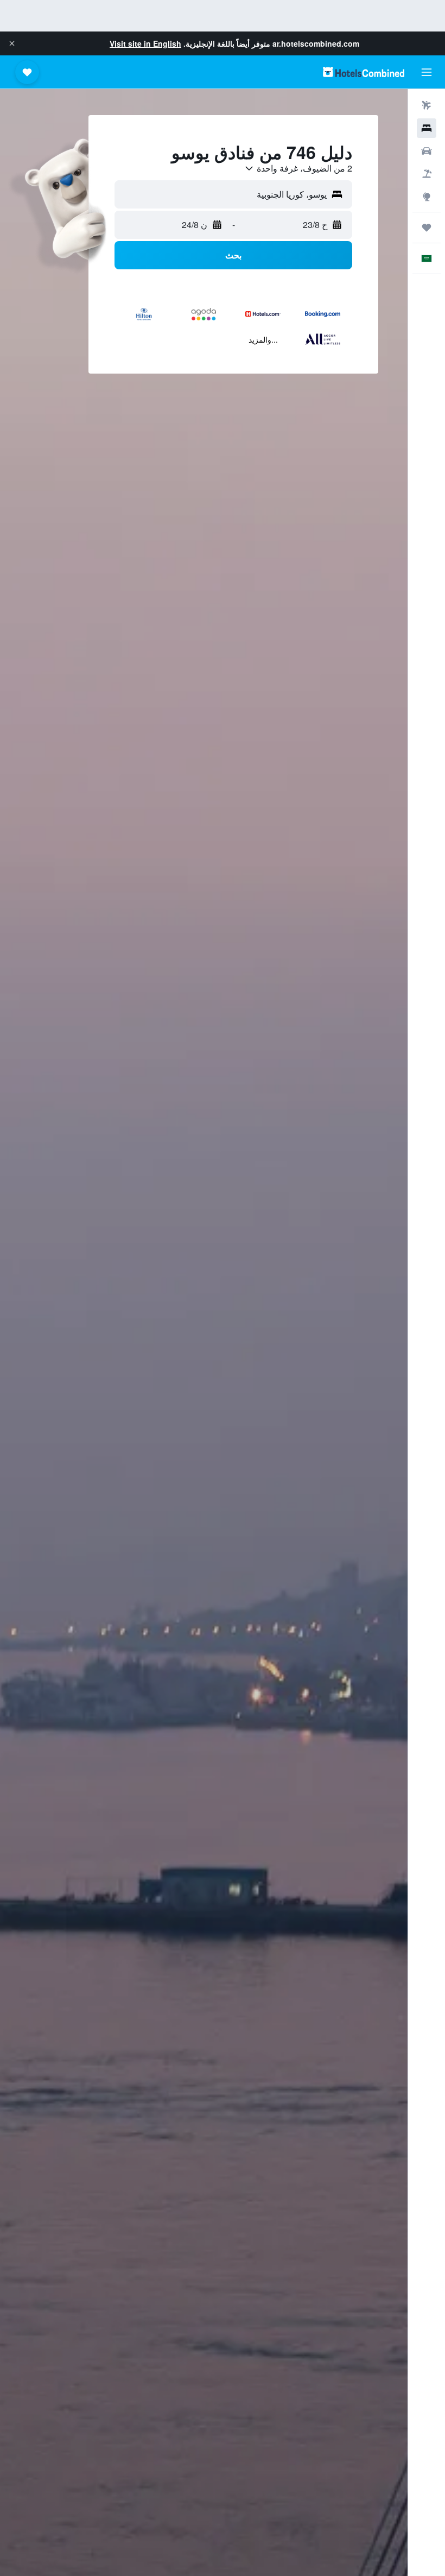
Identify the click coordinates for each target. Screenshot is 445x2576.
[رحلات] (427, 228)
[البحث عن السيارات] (427, 151)
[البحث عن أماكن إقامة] (427, 128)
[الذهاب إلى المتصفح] (427, 197)
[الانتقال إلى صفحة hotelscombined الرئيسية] (364, 72)
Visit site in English (145, 43)
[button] (12, 43)
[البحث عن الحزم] (427, 174)
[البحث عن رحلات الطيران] (427, 105)
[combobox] (298, 168)
